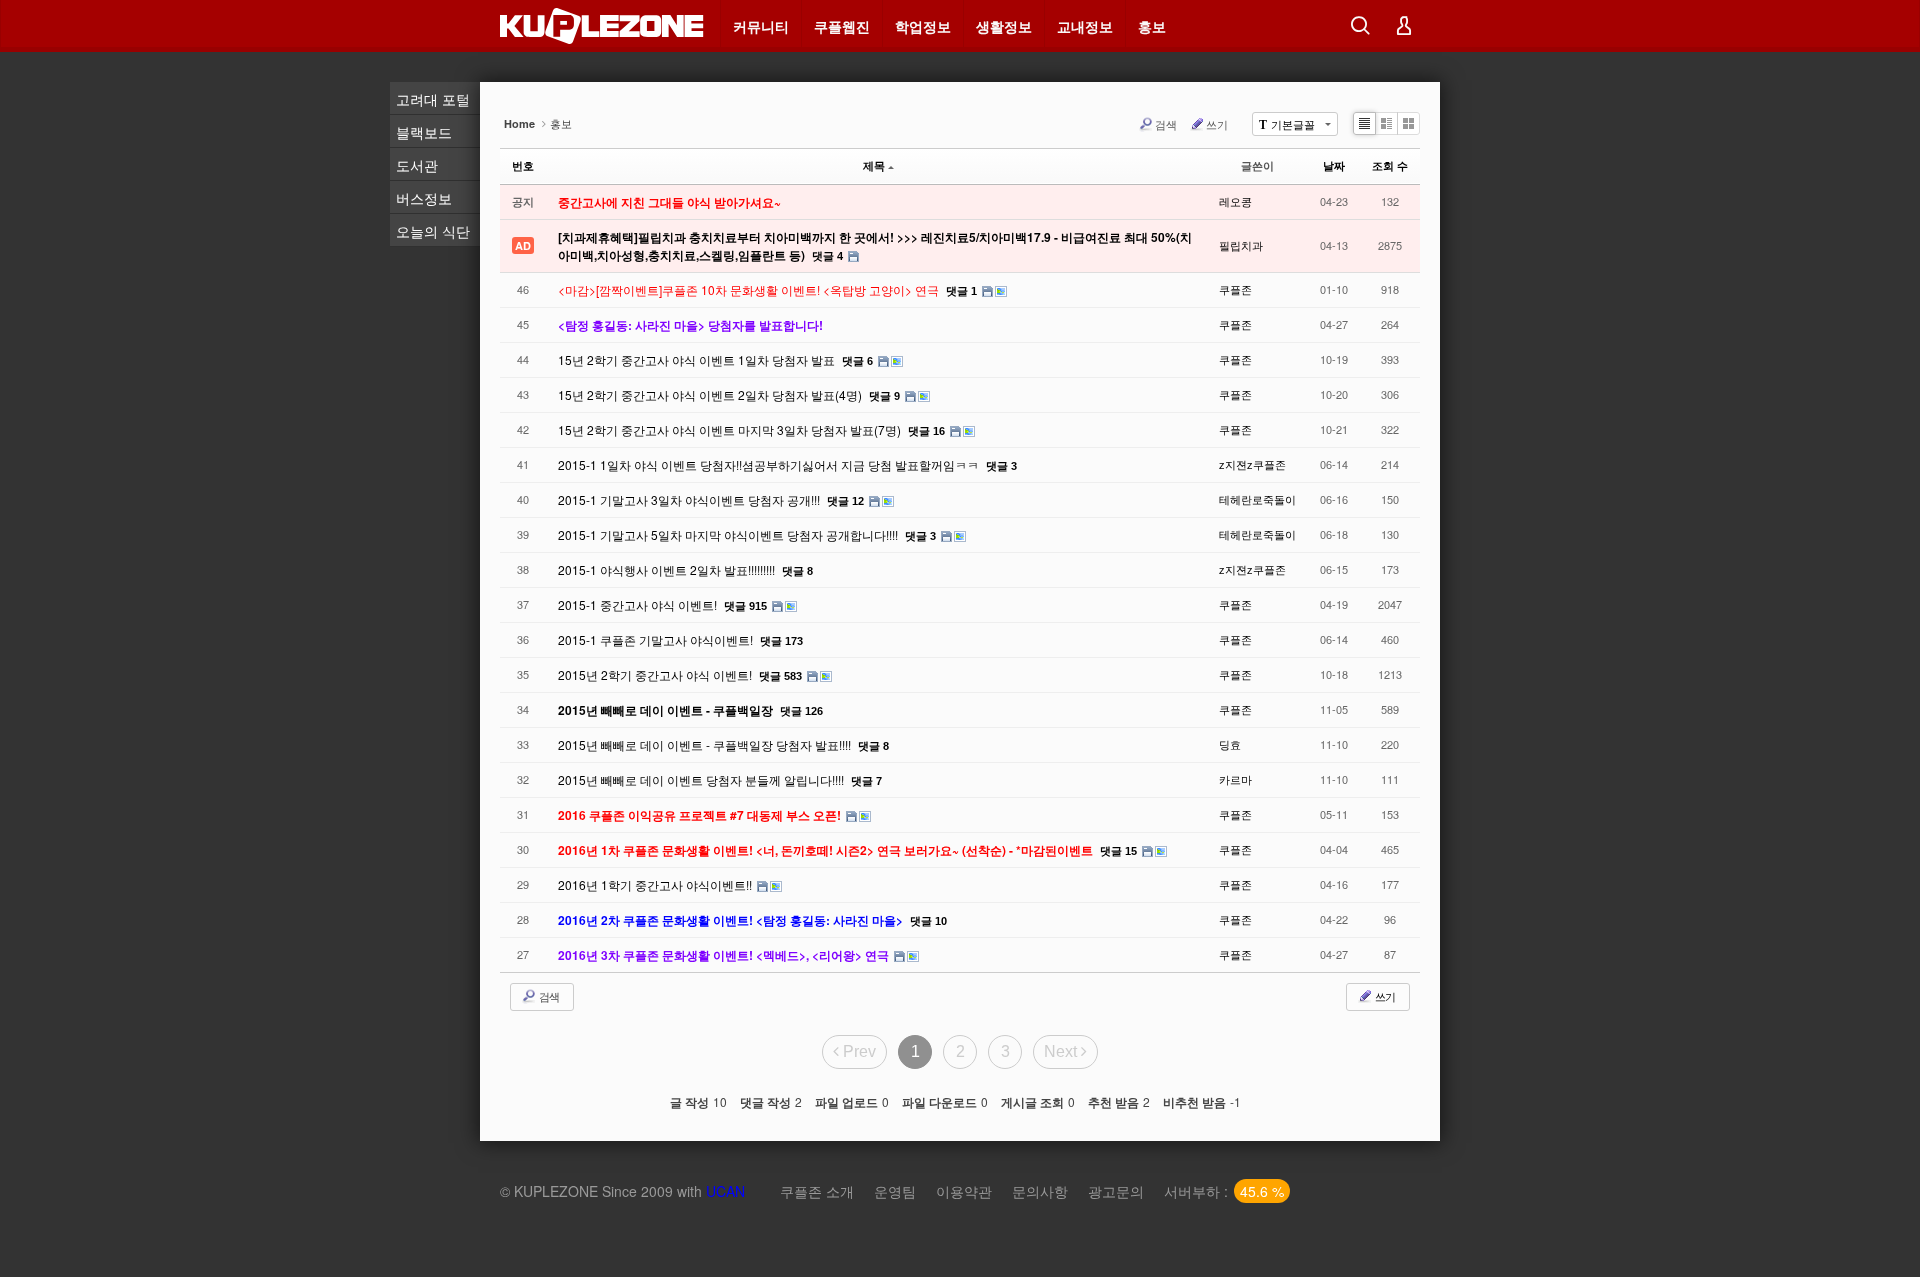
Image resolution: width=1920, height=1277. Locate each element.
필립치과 (1241, 245)
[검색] (1360, 26)
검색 (1166, 124)
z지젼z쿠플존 (1252, 464)
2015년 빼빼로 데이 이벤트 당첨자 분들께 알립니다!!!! (702, 779)
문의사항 (1040, 1191)
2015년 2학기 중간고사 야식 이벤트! (656, 674)
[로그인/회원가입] (1404, 26)
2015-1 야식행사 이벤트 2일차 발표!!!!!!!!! (668, 569)
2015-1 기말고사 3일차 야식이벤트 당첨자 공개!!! (690, 499)
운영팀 (895, 1191)
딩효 (1230, 744)
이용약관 (964, 1191)
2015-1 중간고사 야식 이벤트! (639, 604)
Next (1062, 1051)
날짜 (1334, 165)
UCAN (725, 1191)
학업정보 (923, 26)
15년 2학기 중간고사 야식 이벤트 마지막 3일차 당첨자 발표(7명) (731, 429)
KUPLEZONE (556, 1191)
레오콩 (1235, 201)
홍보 (1152, 26)
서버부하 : (1224, 1191)
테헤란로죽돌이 (1257, 499)
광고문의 (1116, 1191)
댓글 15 (1118, 851)
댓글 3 (1001, 466)
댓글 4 (827, 256)
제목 (874, 165)
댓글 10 (928, 921)
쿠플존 (1235, 289)
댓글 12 (845, 501)
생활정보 (1004, 26)
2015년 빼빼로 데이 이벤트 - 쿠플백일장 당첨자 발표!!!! (706, 744)
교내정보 (1085, 26)
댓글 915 (745, 606)
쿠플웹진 (842, 26)
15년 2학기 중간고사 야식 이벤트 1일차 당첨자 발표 (698, 359)
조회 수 (1390, 165)
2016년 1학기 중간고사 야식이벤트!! (656, 884)
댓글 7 (866, 781)
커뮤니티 (761, 26)
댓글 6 (857, 361)
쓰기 (1217, 124)
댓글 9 (884, 396)
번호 (523, 165)
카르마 (1235, 779)
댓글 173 (781, 641)
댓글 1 (961, 291)
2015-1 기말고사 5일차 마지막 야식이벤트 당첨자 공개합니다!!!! (729, 534)
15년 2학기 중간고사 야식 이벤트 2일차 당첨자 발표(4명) (711, 394)
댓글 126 (801, 711)
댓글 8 (797, 571)
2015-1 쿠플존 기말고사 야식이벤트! (657, 639)
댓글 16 (926, 431)
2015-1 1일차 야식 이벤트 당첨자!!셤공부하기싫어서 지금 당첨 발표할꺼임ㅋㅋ (770, 464)
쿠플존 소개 (817, 1191)
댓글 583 (780, 676)
